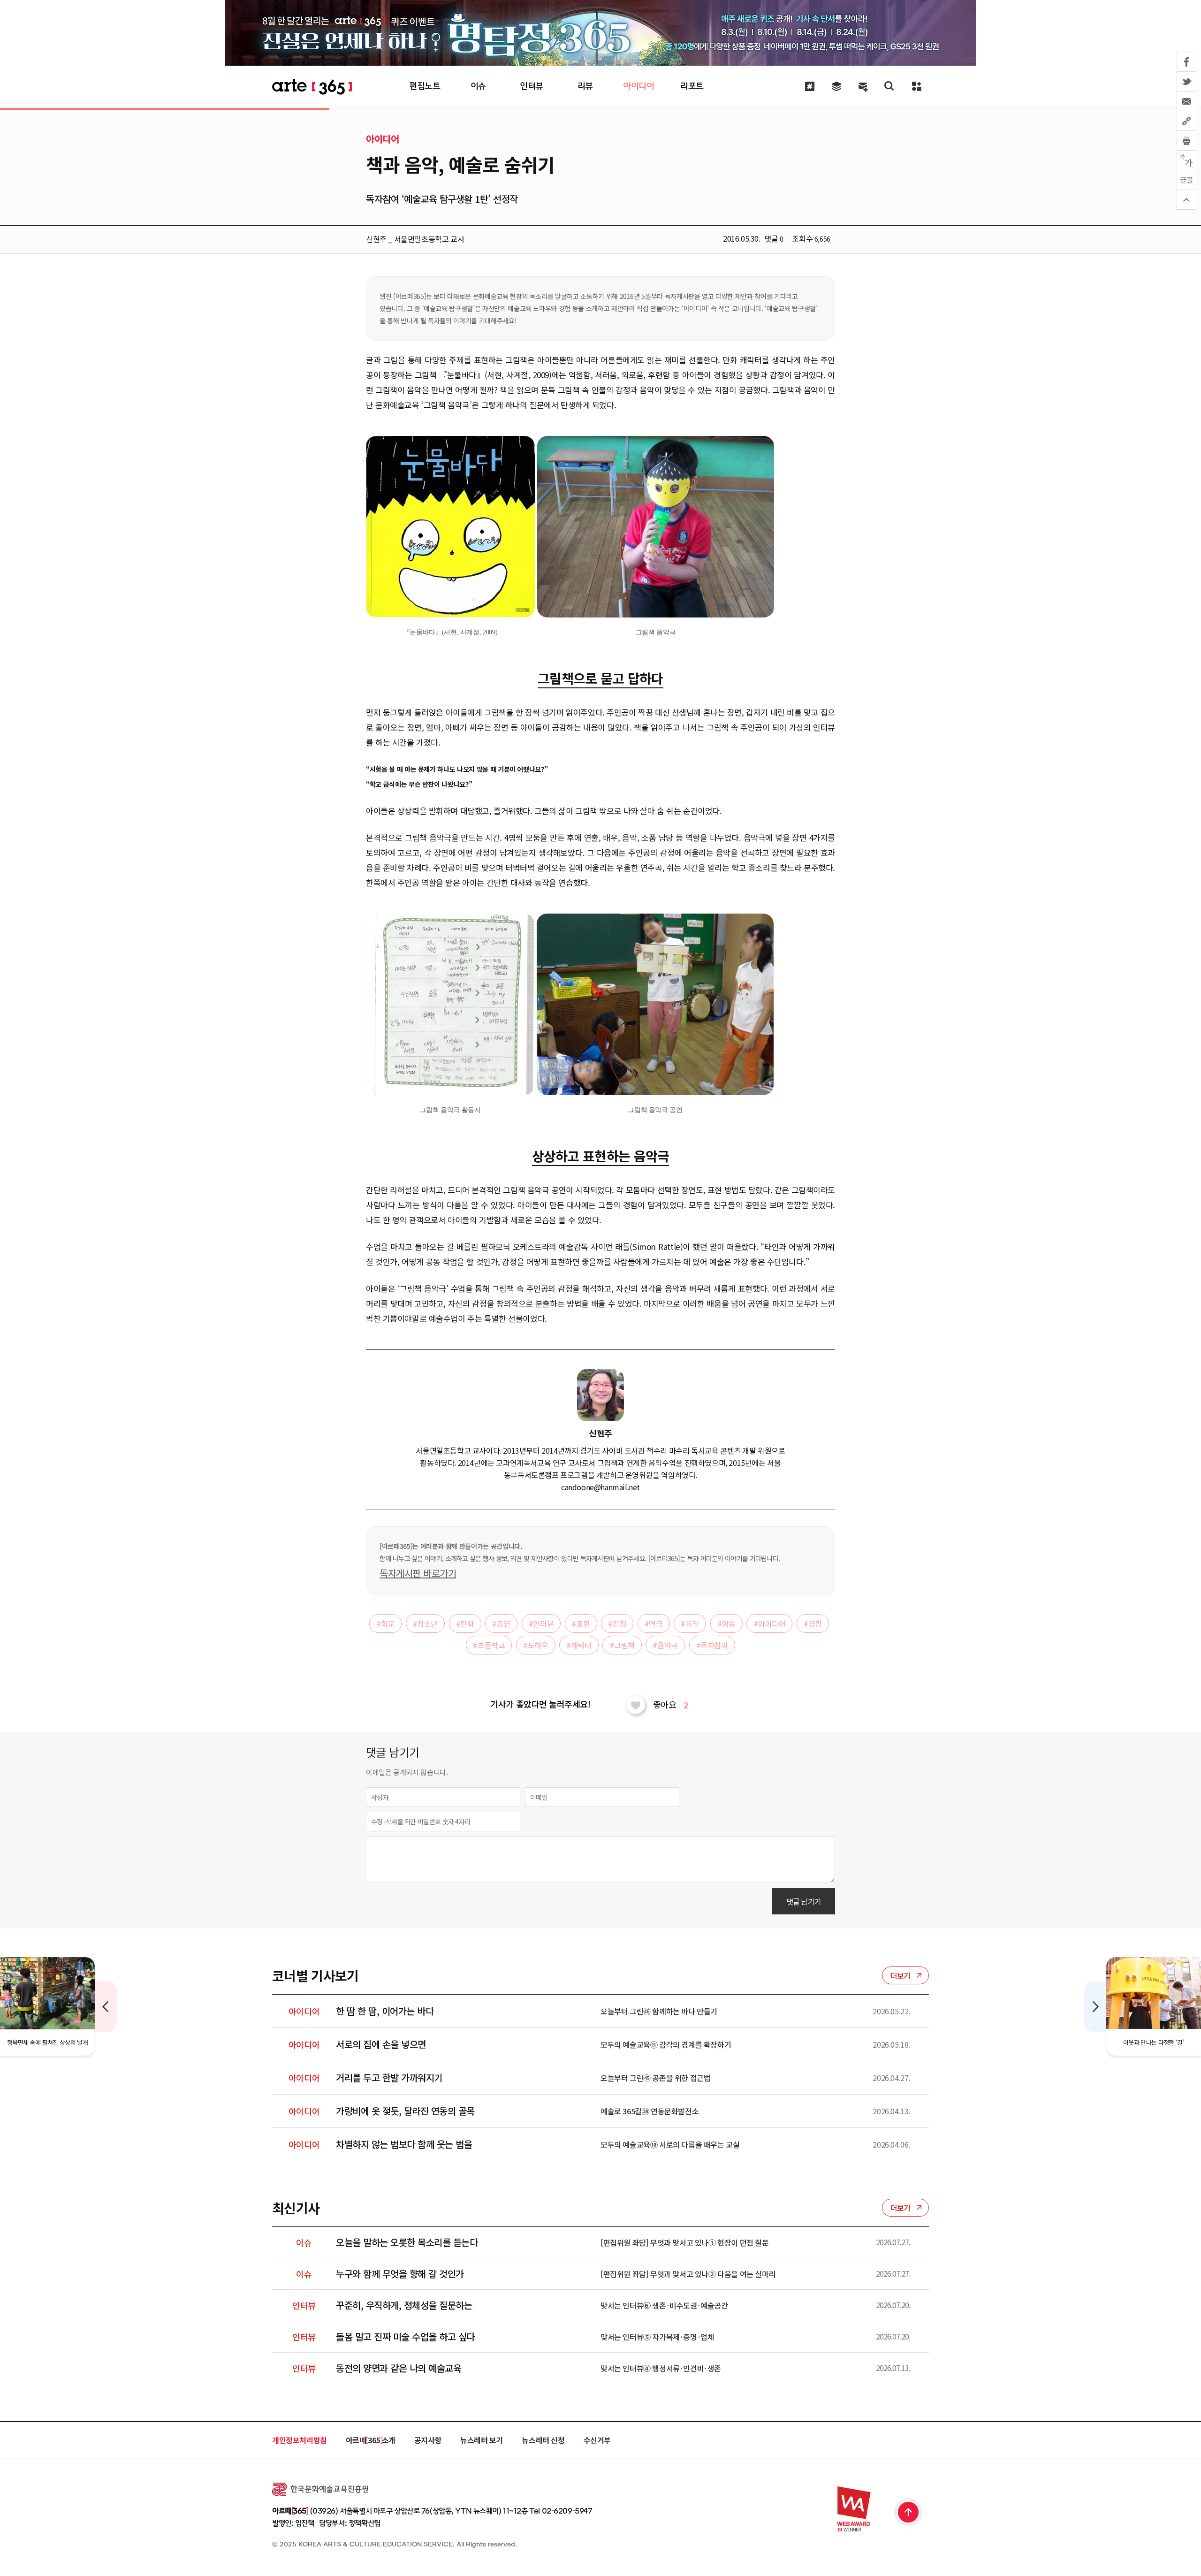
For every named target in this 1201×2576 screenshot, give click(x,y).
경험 (813, 1623)
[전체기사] (836, 86)
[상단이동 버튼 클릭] (1186, 200)
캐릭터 (579, 1645)
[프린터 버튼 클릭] (1186, 141)
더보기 (901, 1975)
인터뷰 (541, 1623)
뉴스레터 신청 (543, 2440)
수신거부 (597, 2440)
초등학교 (489, 1645)
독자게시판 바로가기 (418, 1573)
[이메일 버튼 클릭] (1186, 101)
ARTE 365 (312, 87)
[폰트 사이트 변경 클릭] (1186, 160)
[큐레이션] (810, 86)
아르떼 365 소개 (371, 2440)
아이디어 (769, 1623)
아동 (726, 1623)
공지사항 (428, 2440)
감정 (617, 1623)
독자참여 (712, 1645)
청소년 (425, 1623)
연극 (654, 1623)
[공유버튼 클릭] (1186, 121)
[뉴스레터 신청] (863, 87)
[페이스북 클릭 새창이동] (1186, 62)
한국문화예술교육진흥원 (320, 2489)
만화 (465, 1623)
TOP (909, 2513)
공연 (501, 1623)
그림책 (622, 1645)
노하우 (536, 1645)
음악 (690, 1623)
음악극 (665, 1645)
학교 (385, 1623)
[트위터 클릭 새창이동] (1186, 82)
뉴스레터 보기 (482, 2440)
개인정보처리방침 (300, 2440)
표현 (581, 1623)
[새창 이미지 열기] (450, 527)
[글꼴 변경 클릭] (1186, 180)
